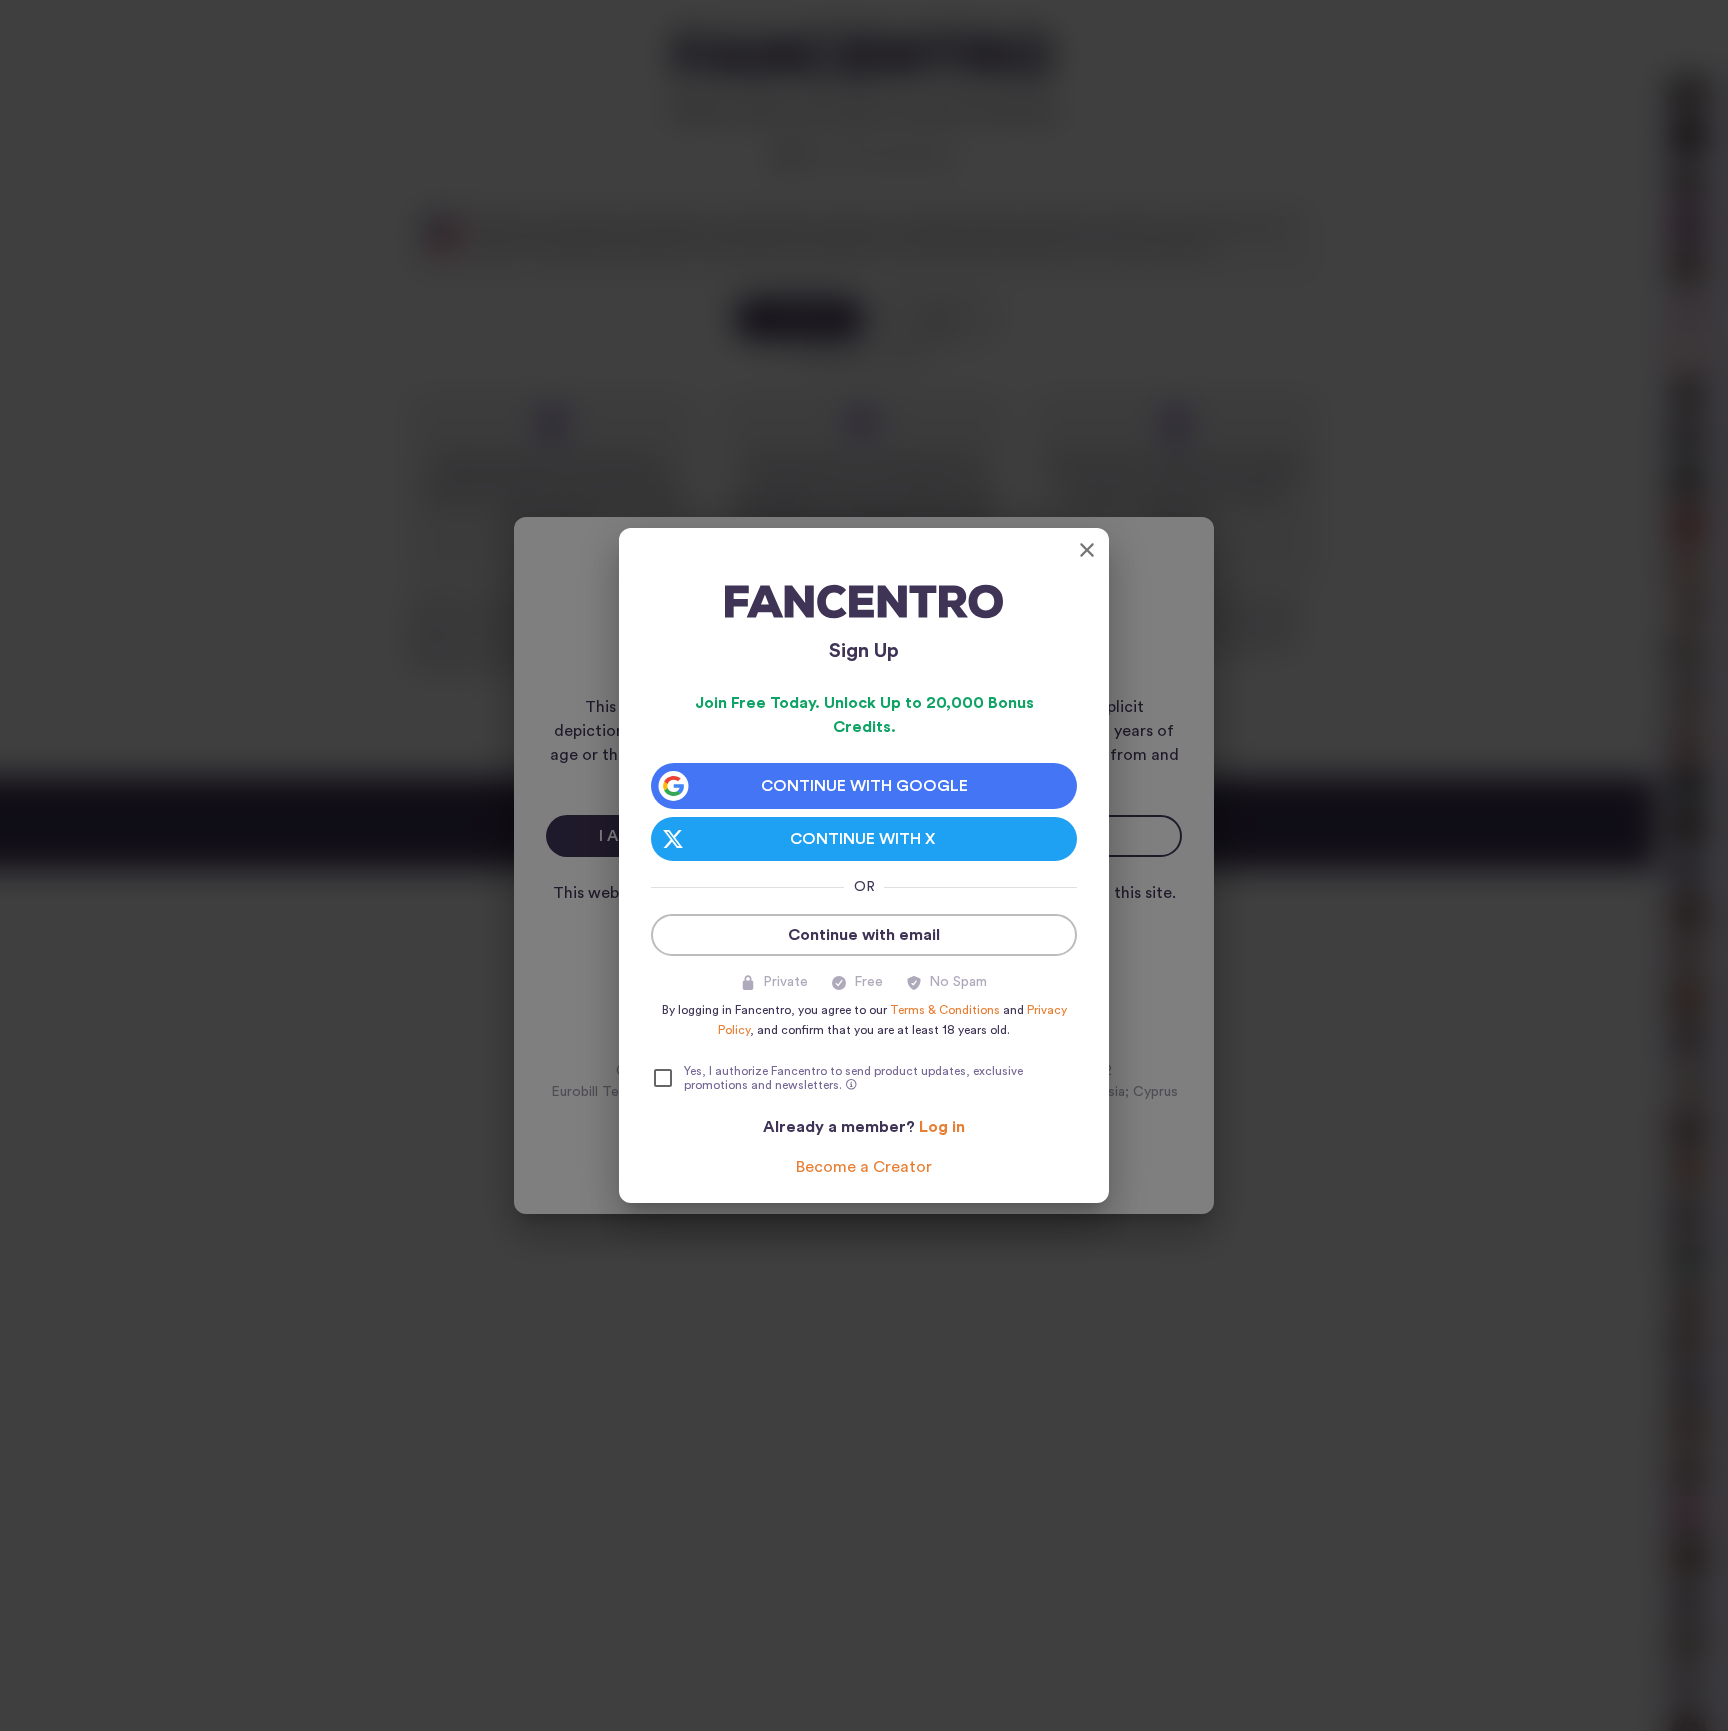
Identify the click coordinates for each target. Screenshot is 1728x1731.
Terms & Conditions (945, 1010)
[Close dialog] (1087, 550)
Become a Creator (864, 1167)
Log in (942, 1127)
